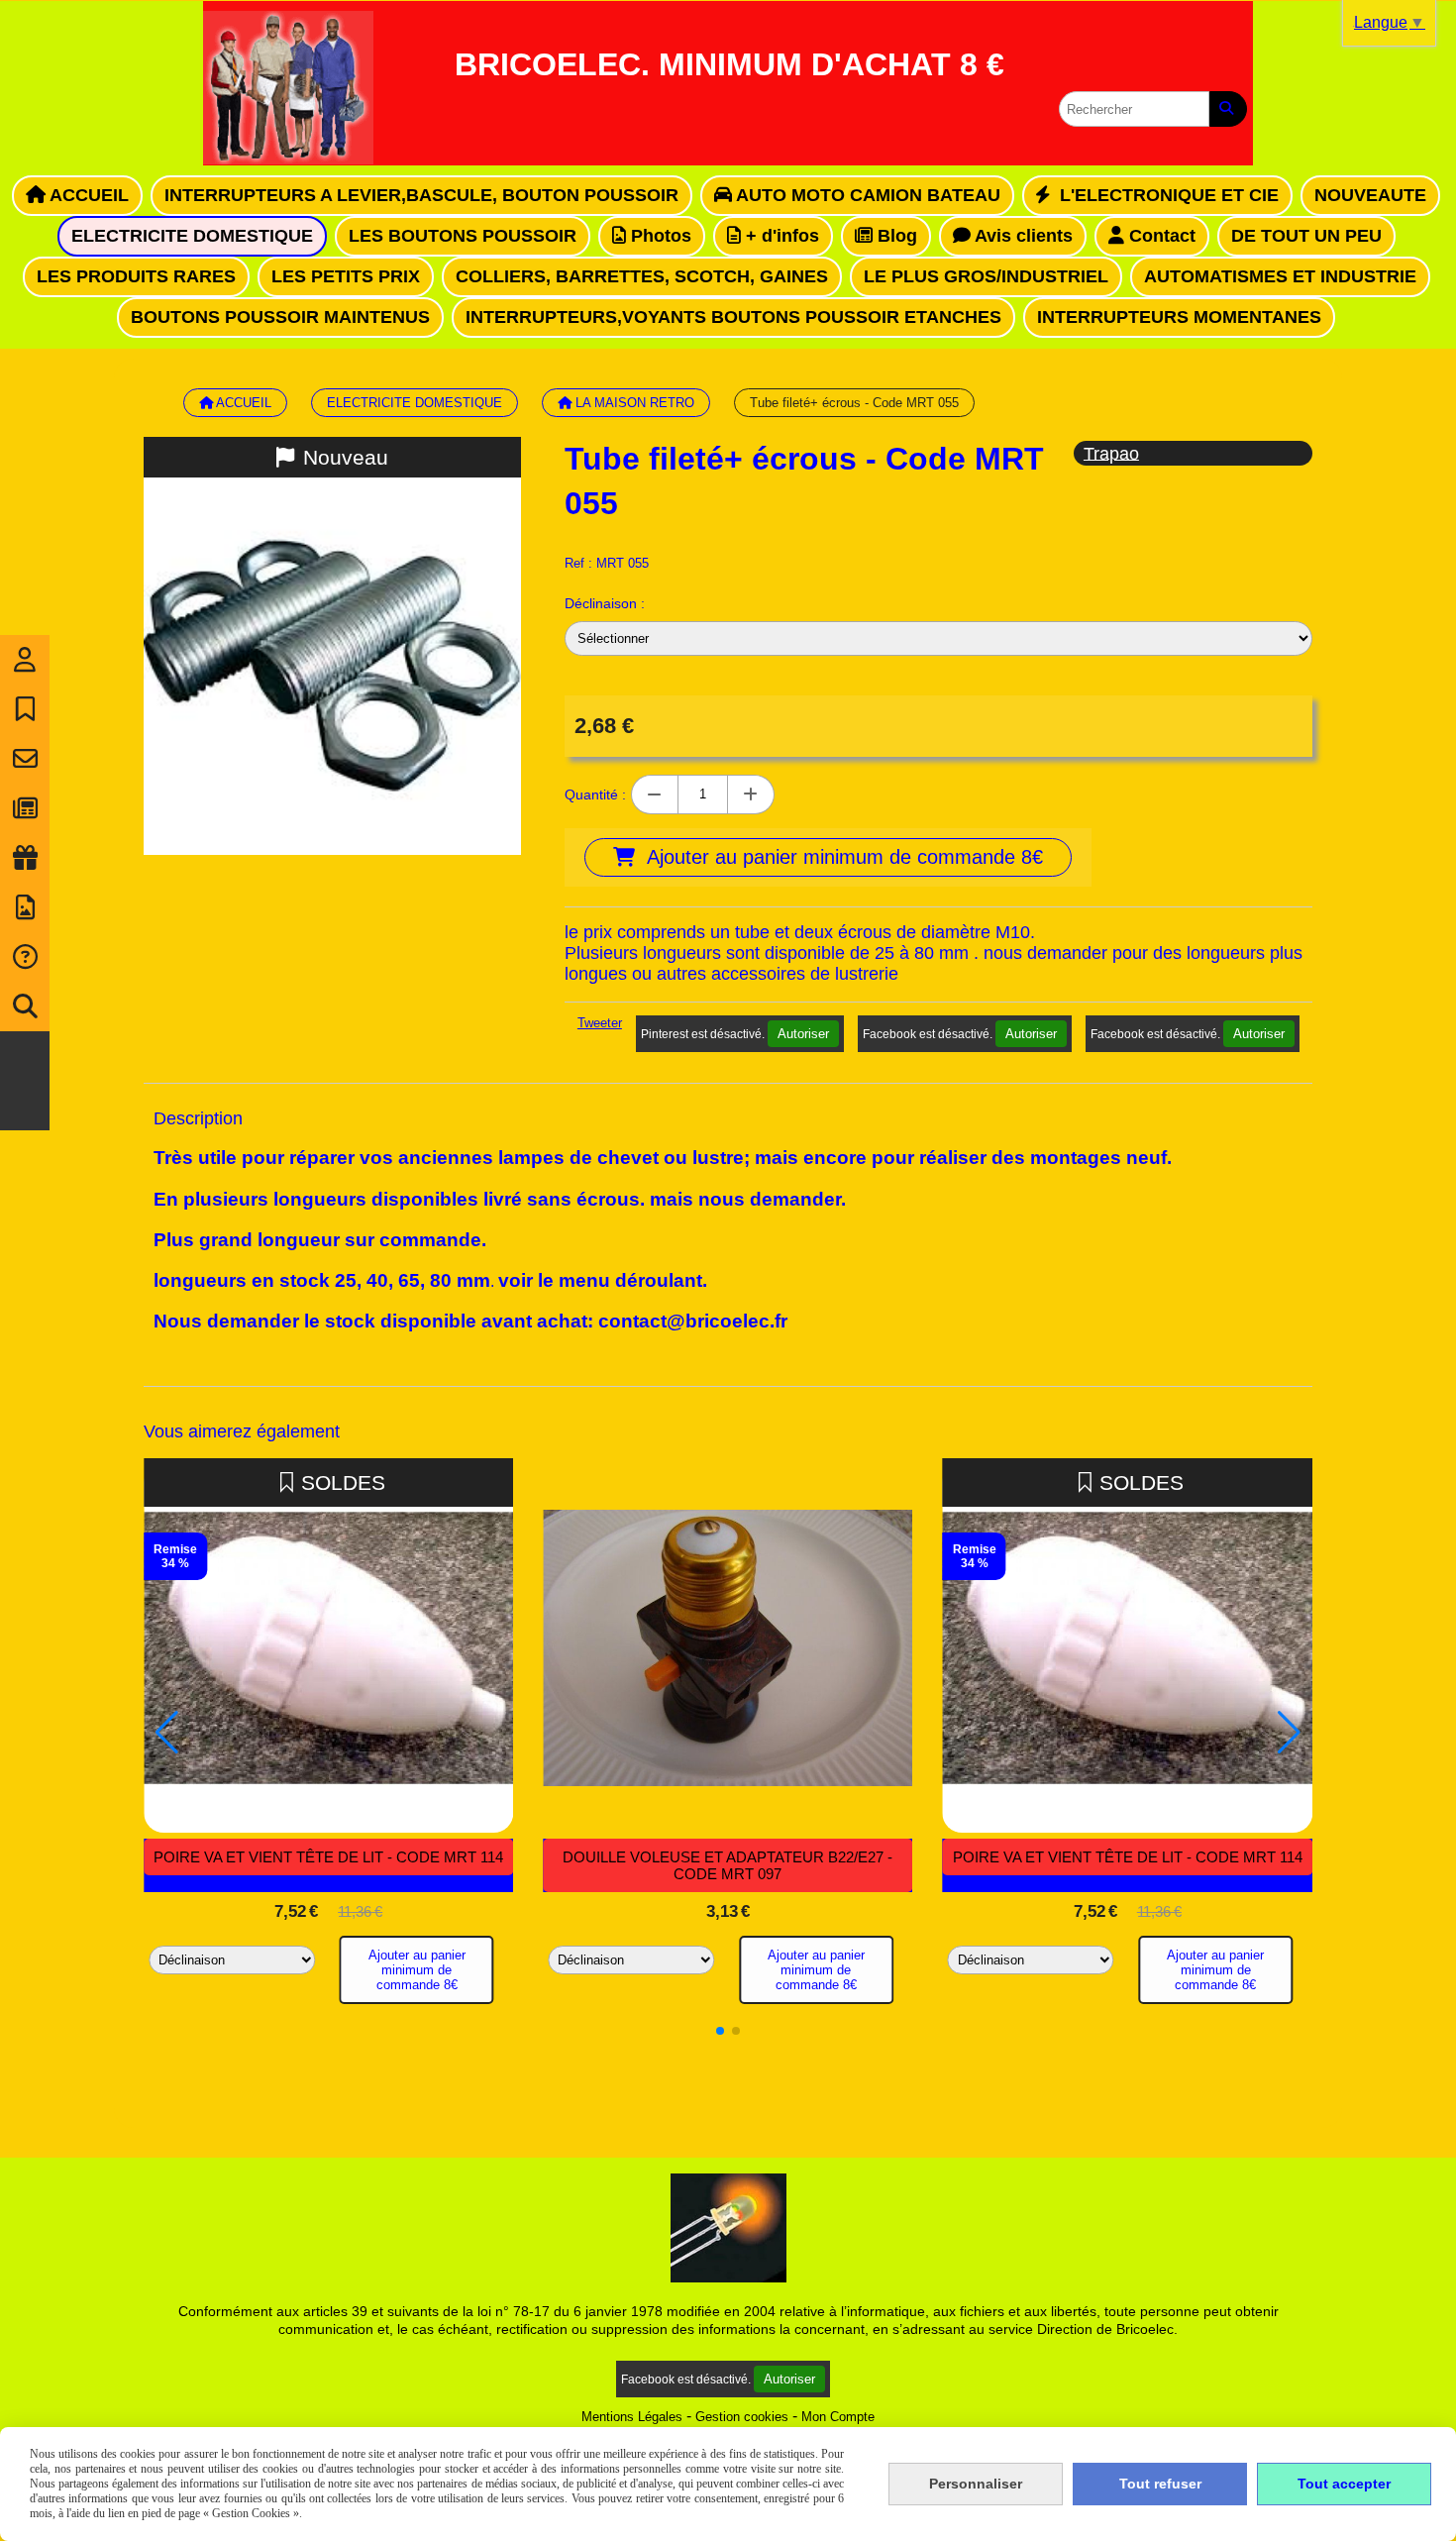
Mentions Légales (632, 2417)
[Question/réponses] (25, 957)
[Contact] (25, 759)
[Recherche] (25, 1006)
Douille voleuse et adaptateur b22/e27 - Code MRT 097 (728, 1865)
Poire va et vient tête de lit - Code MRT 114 (328, 1857)
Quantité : (595, 794)
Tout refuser (1160, 2484)
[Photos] (25, 907)
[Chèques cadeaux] (25, 858)
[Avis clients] (25, 709)
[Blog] (25, 808)
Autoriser (803, 1034)
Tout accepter (1344, 2484)
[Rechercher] (1228, 109)
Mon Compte (838, 2417)
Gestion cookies (742, 2417)
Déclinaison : (605, 603)
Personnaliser (976, 2484)
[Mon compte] (25, 660)
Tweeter (600, 1023)
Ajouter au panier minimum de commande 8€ (417, 1970)
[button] (720, 2031)
